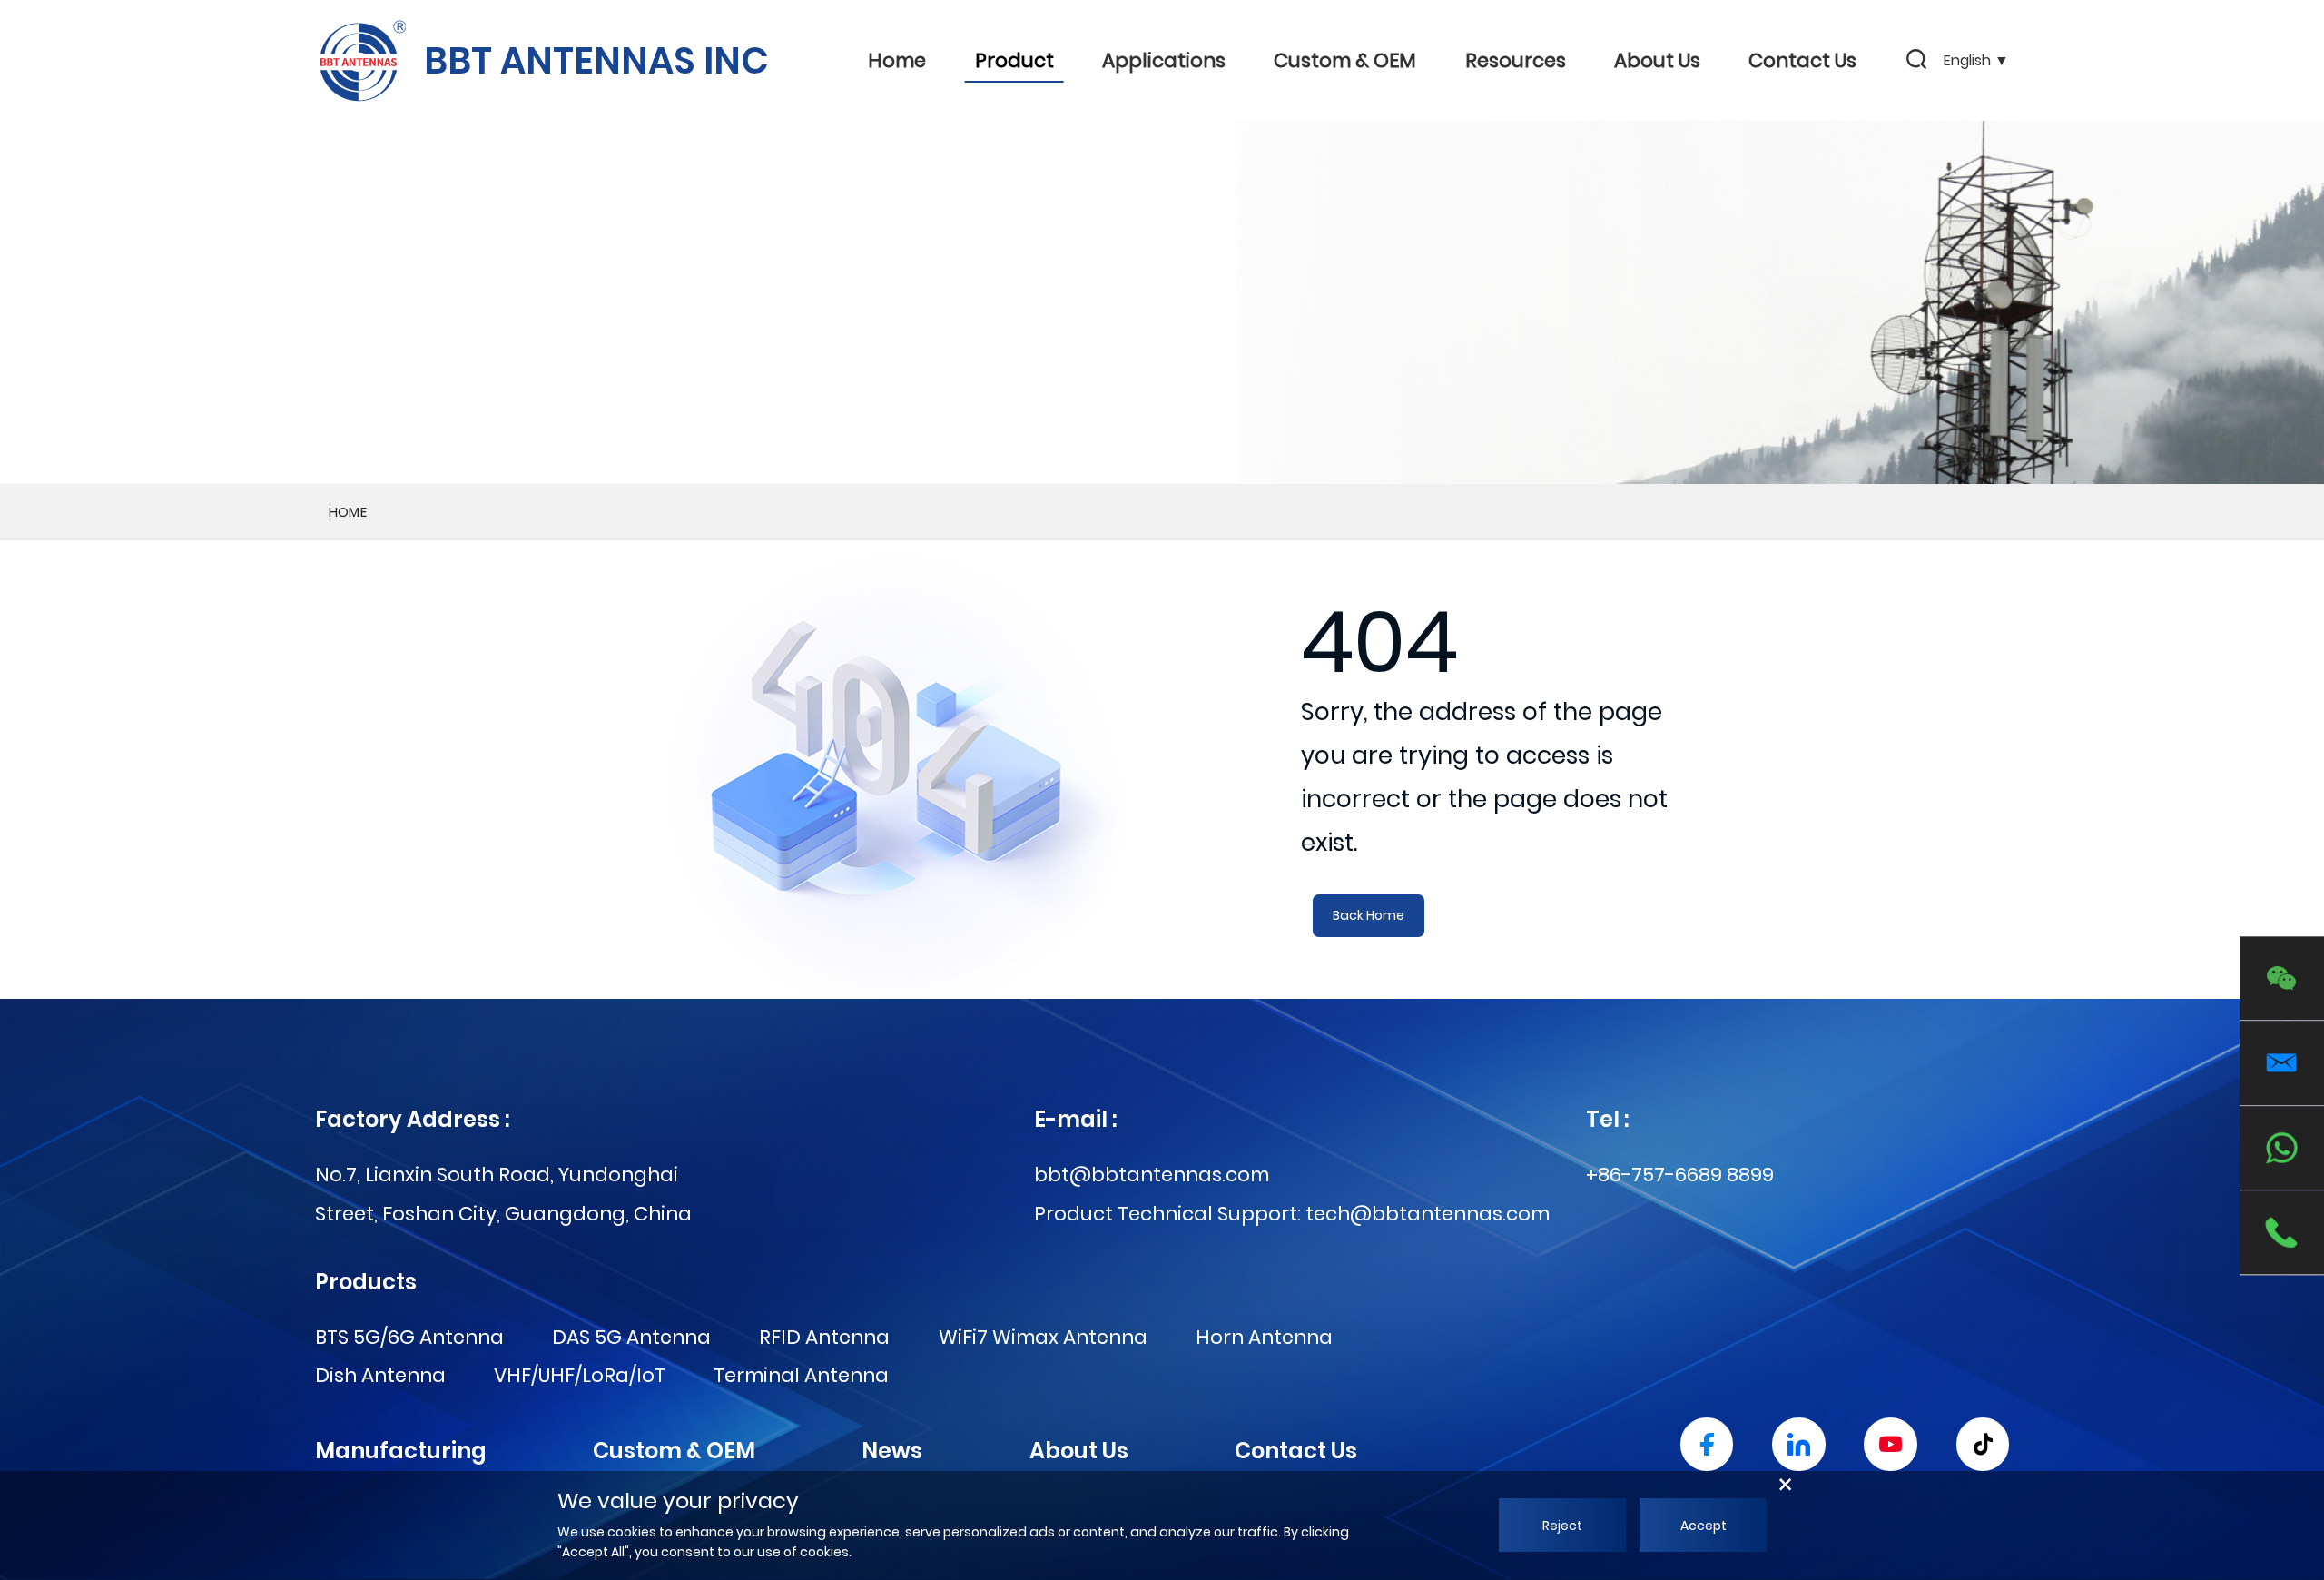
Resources (1516, 60)
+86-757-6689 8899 (1680, 1175)
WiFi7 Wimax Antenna (1043, 1337)
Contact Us (1802, 60)
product (1014, 60)
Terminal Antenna (801, 1375)
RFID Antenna (824, 1337)
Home (897, 60)
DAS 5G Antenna (631, 1337)
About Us (1657, 60)
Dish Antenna (380, 1375)
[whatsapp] (2282, 1148)
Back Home (1369, 915)
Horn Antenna (1264, 1337)
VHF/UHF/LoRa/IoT (580, 1375)
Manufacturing (401, 1451)
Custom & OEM (1345, 60)
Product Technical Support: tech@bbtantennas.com (1292, 1214)
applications (1164, 60)
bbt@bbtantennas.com (1152, 1175)
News (892, 1451)
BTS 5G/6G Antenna (409, 1337)
